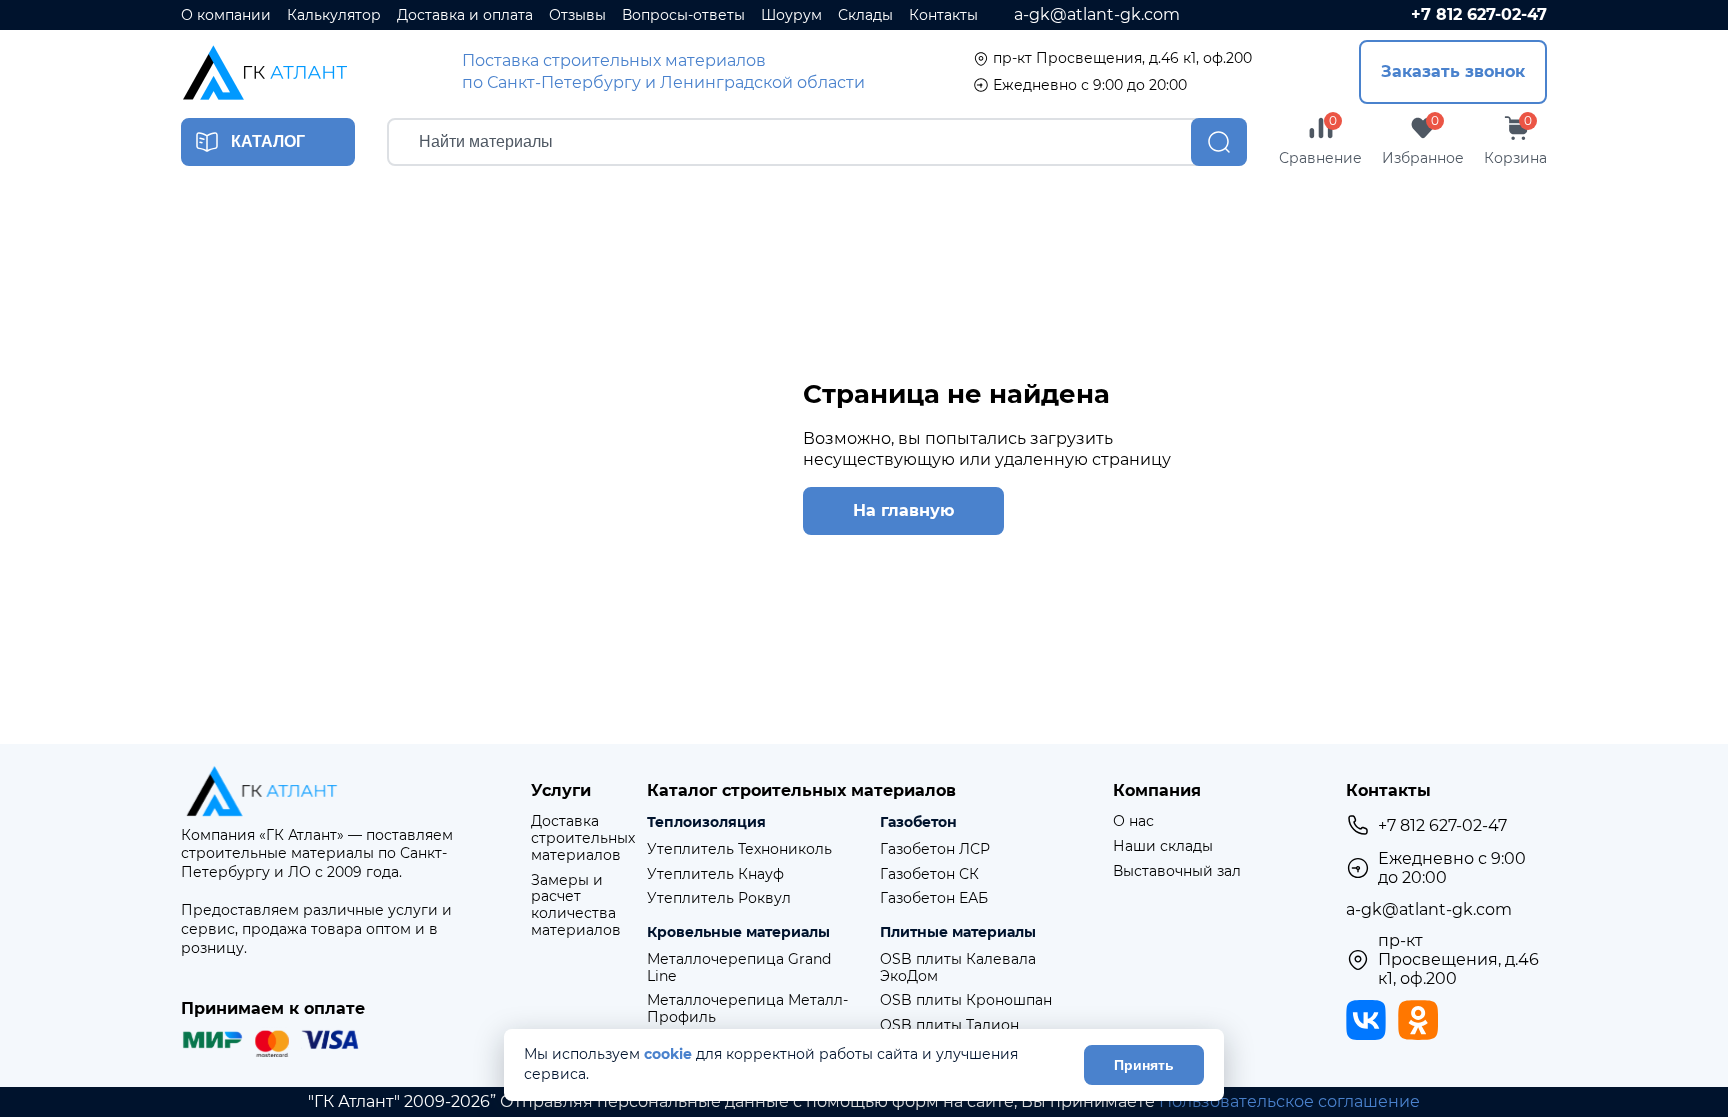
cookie (668, 1054)
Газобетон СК (929, 874)
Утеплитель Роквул (719, 898)
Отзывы (577, 15)
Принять (1144, 1065)
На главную (903, 510)
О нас (1133, 821)
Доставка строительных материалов (583, 838)
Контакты (943, 15)
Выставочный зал (1177, 871)
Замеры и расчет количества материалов (576, 905)
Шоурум (791, 15)
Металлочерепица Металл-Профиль (747, 1009)
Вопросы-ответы (683, 15)
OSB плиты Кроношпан (966, 1000)
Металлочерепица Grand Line (739, 968)
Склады (865, 15)
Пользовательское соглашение (1289, 1101)
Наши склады (1163, 846)
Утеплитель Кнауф (715, 874)
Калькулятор (334, 15)
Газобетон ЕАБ (934, 898)
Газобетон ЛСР (935, 849)
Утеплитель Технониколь (739, 849)
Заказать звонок (1453, 71)
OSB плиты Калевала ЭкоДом (958, 968)
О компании (226, 15)
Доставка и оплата (465, 15)
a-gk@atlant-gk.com (1097, 14)
